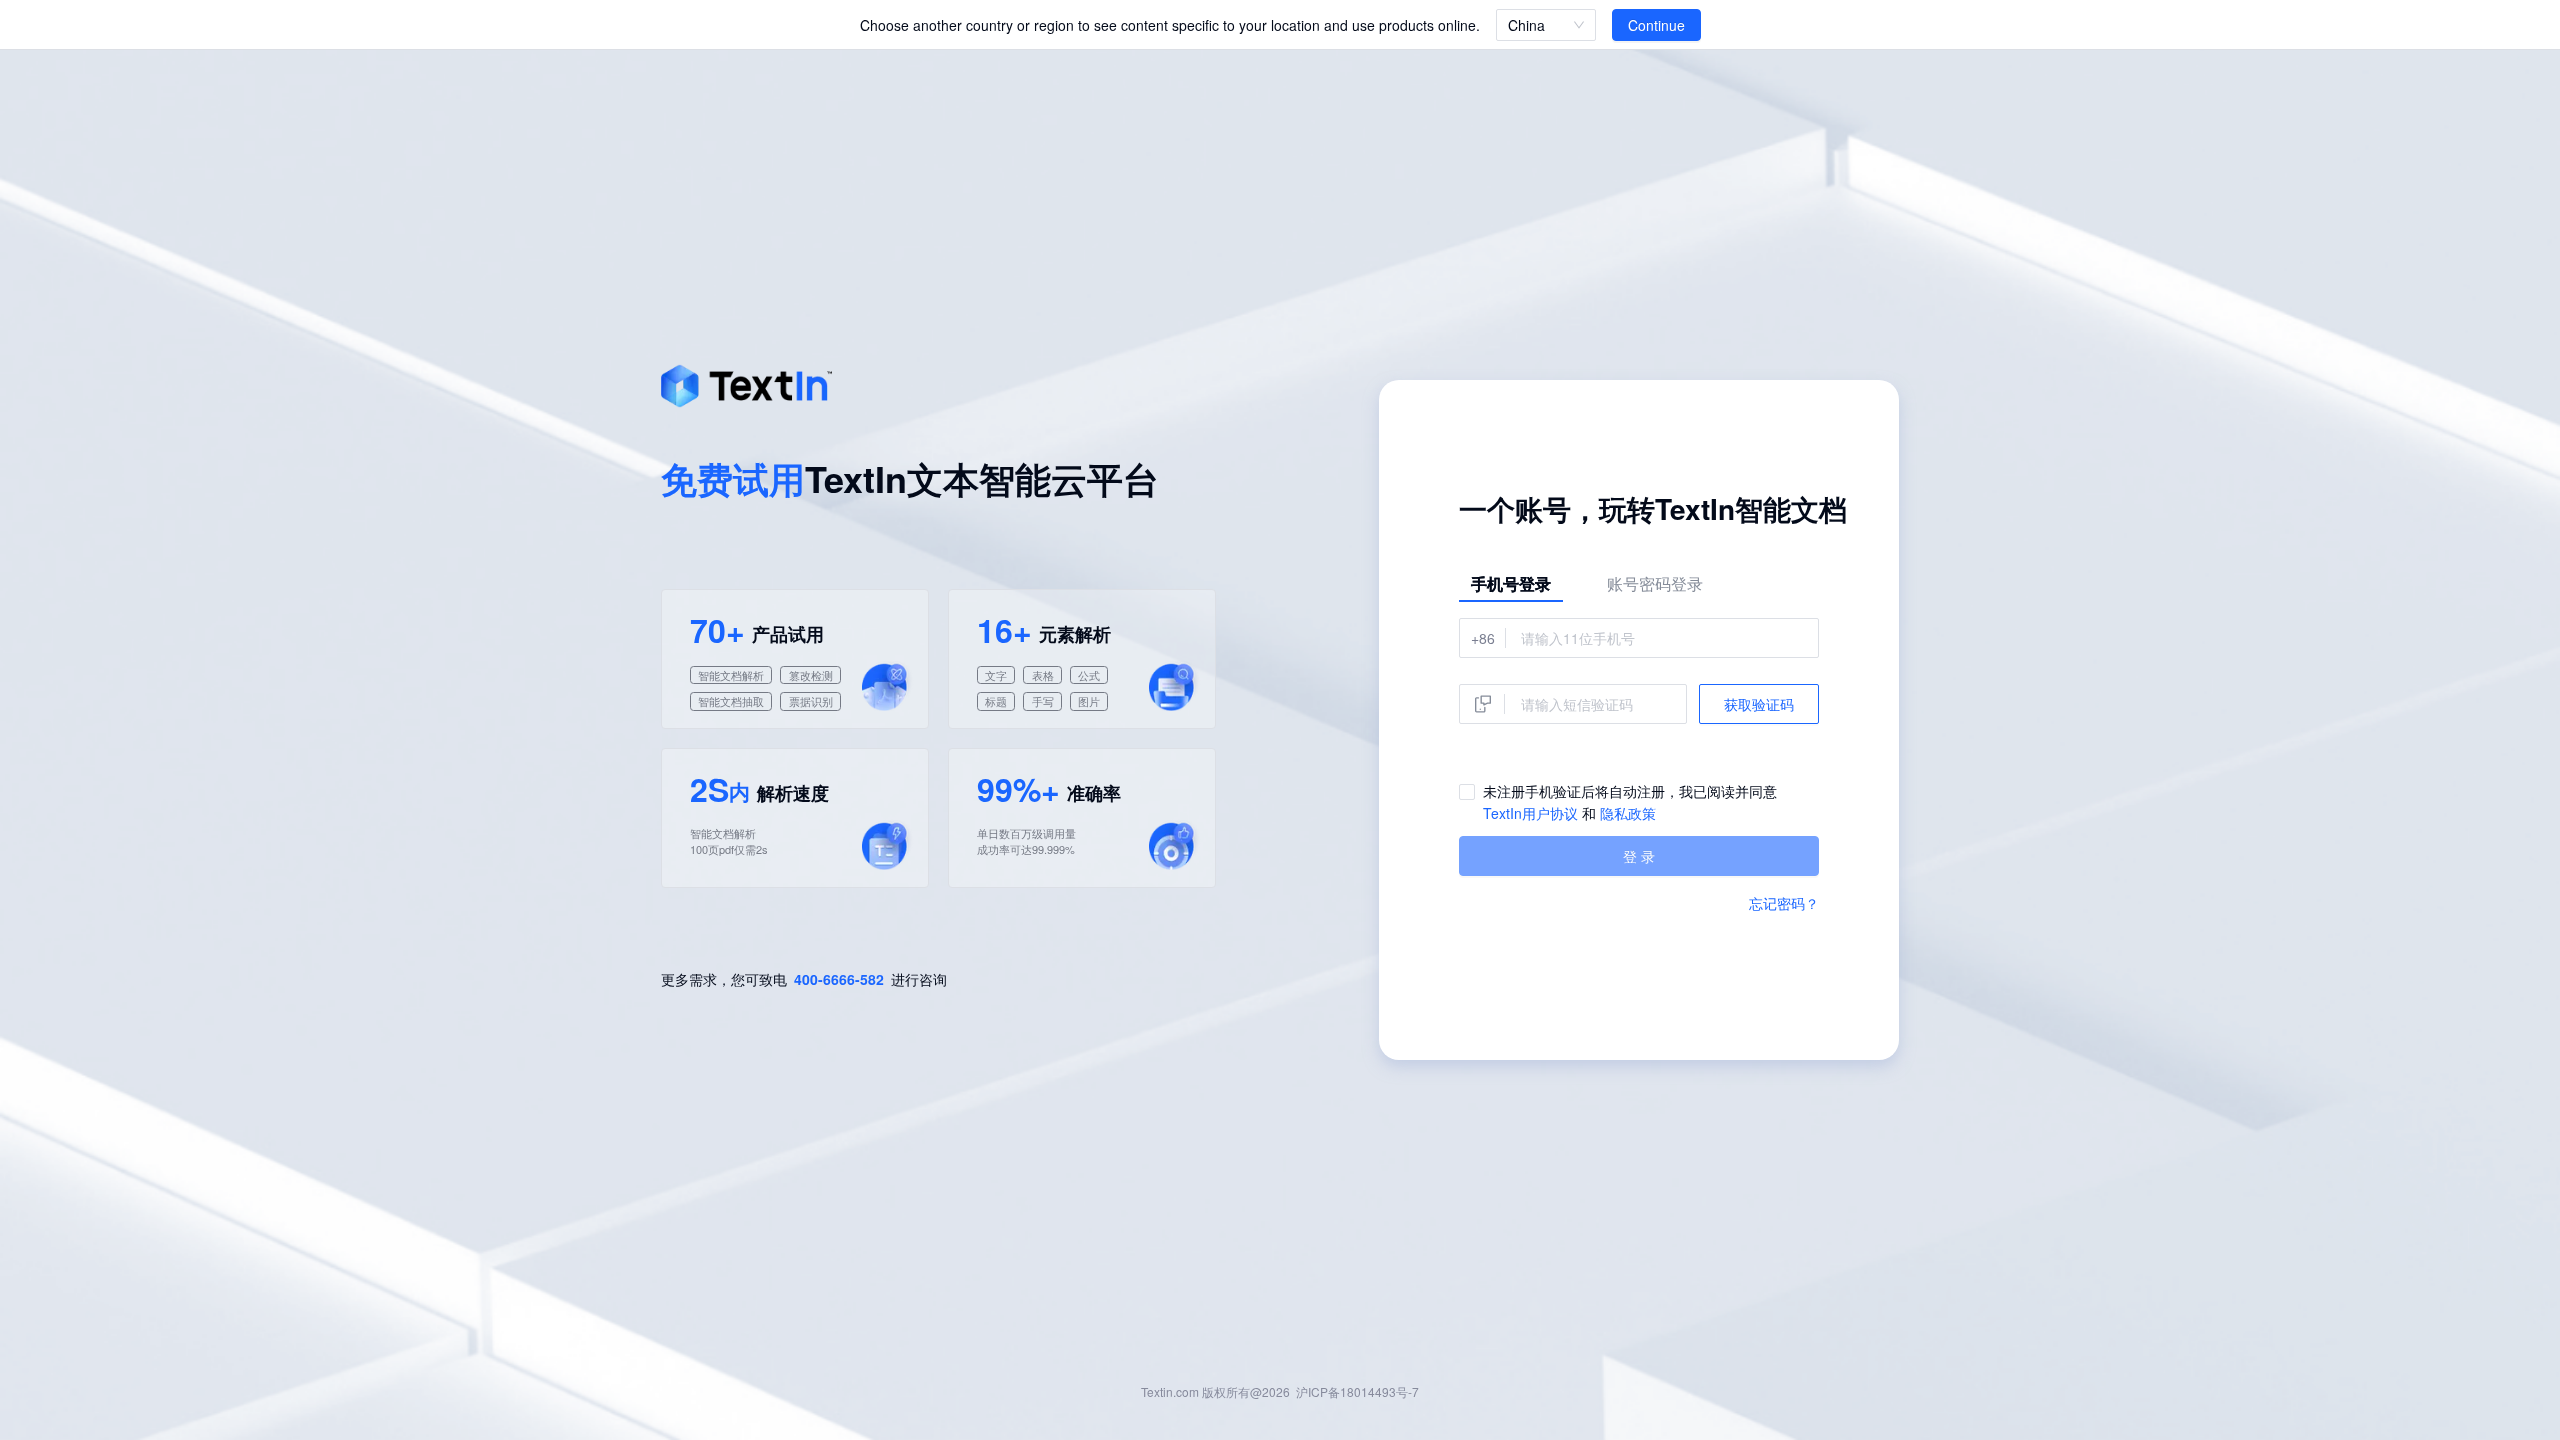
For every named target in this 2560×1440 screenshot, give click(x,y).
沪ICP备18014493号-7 (1357, 1391)
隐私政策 (1628, 813)
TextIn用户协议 (1530, 813)
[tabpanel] (1639, 747)
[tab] (1511, 584)
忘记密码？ (1784, 903)
